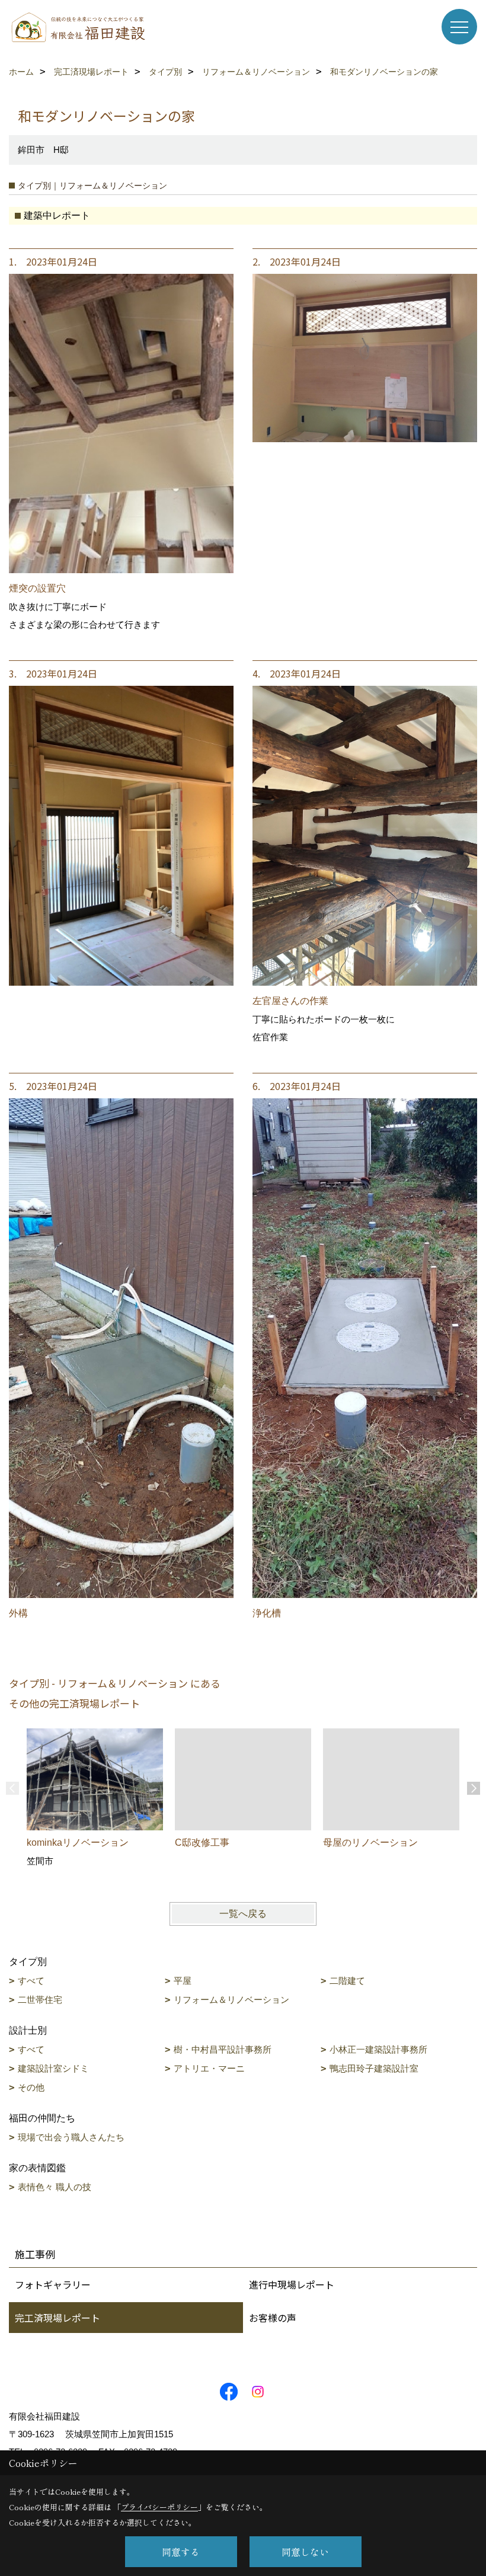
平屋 (183, 1981)
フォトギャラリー (53, 2284)
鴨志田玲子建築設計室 (374, 2068)
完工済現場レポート (57, 2318)
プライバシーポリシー (159, 2507)
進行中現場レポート (292, 2284)
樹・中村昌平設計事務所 (223, 2049)
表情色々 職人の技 (55, 2187)
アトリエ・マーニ (209, 2068)
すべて (31, 1981)
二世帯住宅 (40, 2000)
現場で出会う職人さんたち (71, 2137)
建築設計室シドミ (53, 2068)
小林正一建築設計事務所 (378, 2049)
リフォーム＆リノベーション (231, 2000)
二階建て (347, 1981)
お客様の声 (273, 2318)
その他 (31, 2087)
